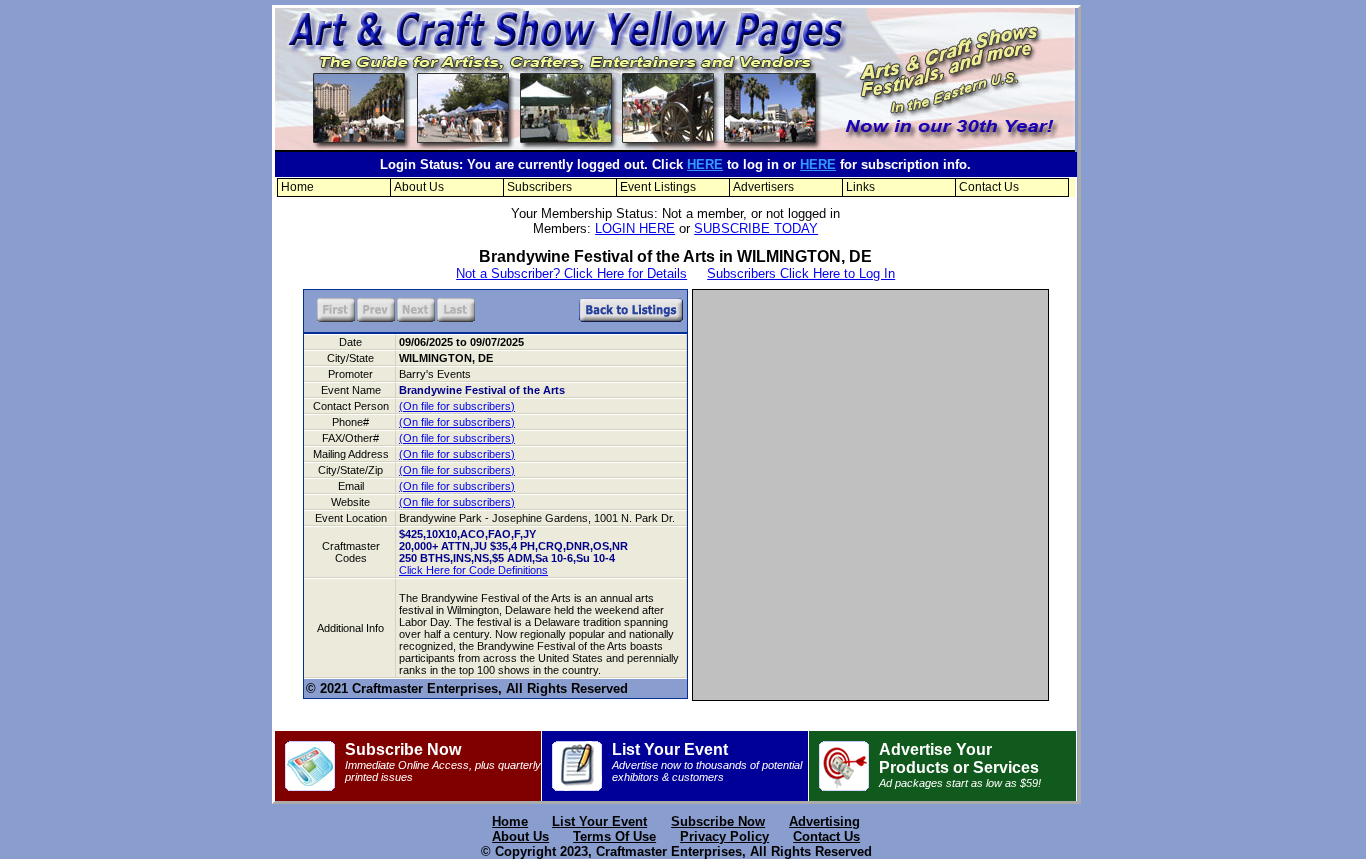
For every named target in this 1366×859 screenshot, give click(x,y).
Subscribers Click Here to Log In (801, 273)
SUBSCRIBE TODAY (756, 228)
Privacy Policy (724, 836)
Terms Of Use (614, 836)
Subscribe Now (443, 762)
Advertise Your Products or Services (960, 765)
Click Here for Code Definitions (473, 570)
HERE (705, 164)
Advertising (824, 821)
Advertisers (763, 187)
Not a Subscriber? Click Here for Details (571, 273)
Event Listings (658, 187)
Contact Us (989, 187)
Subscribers (539, 187)
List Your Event (707, 762)
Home (297, 187)
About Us (419, 187)
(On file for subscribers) (457, 406)
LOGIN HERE (635, 228)
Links (860, 187)
